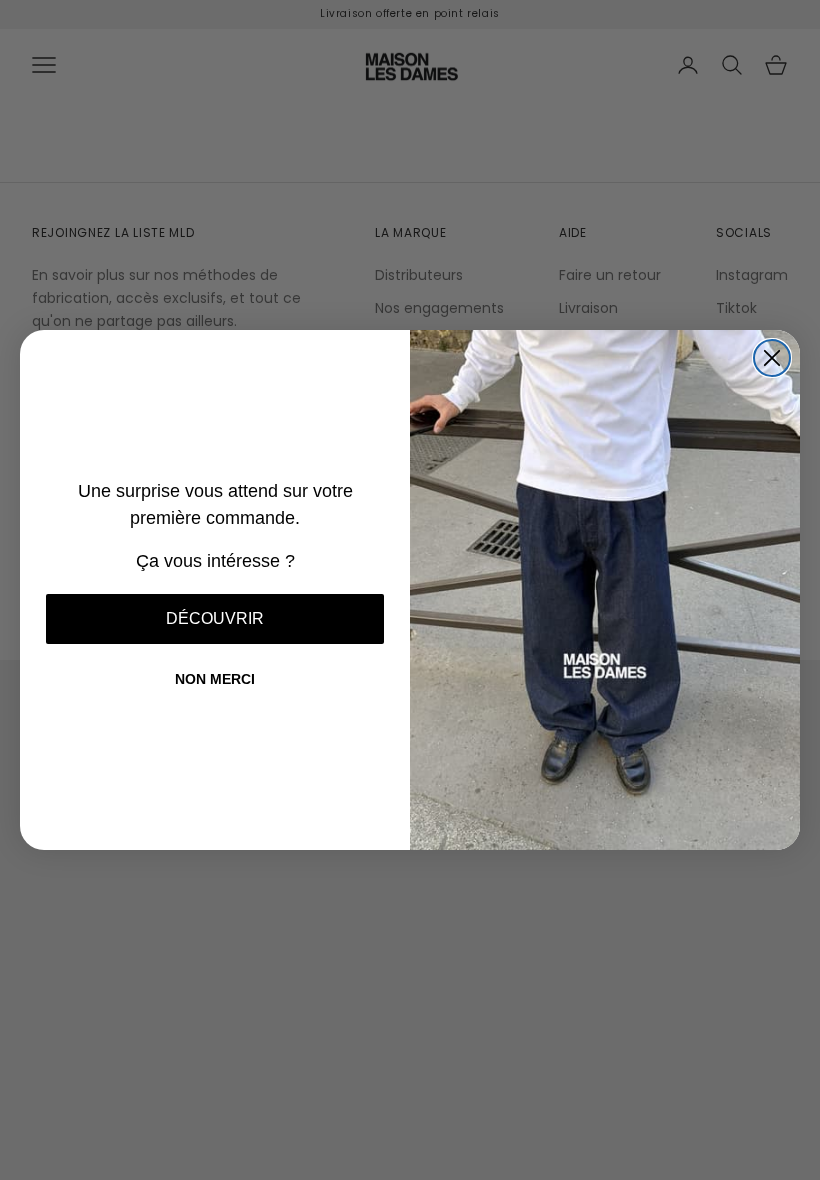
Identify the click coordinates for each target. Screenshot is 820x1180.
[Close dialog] (772, 358)
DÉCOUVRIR (215, 618)
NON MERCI (215, 679)
